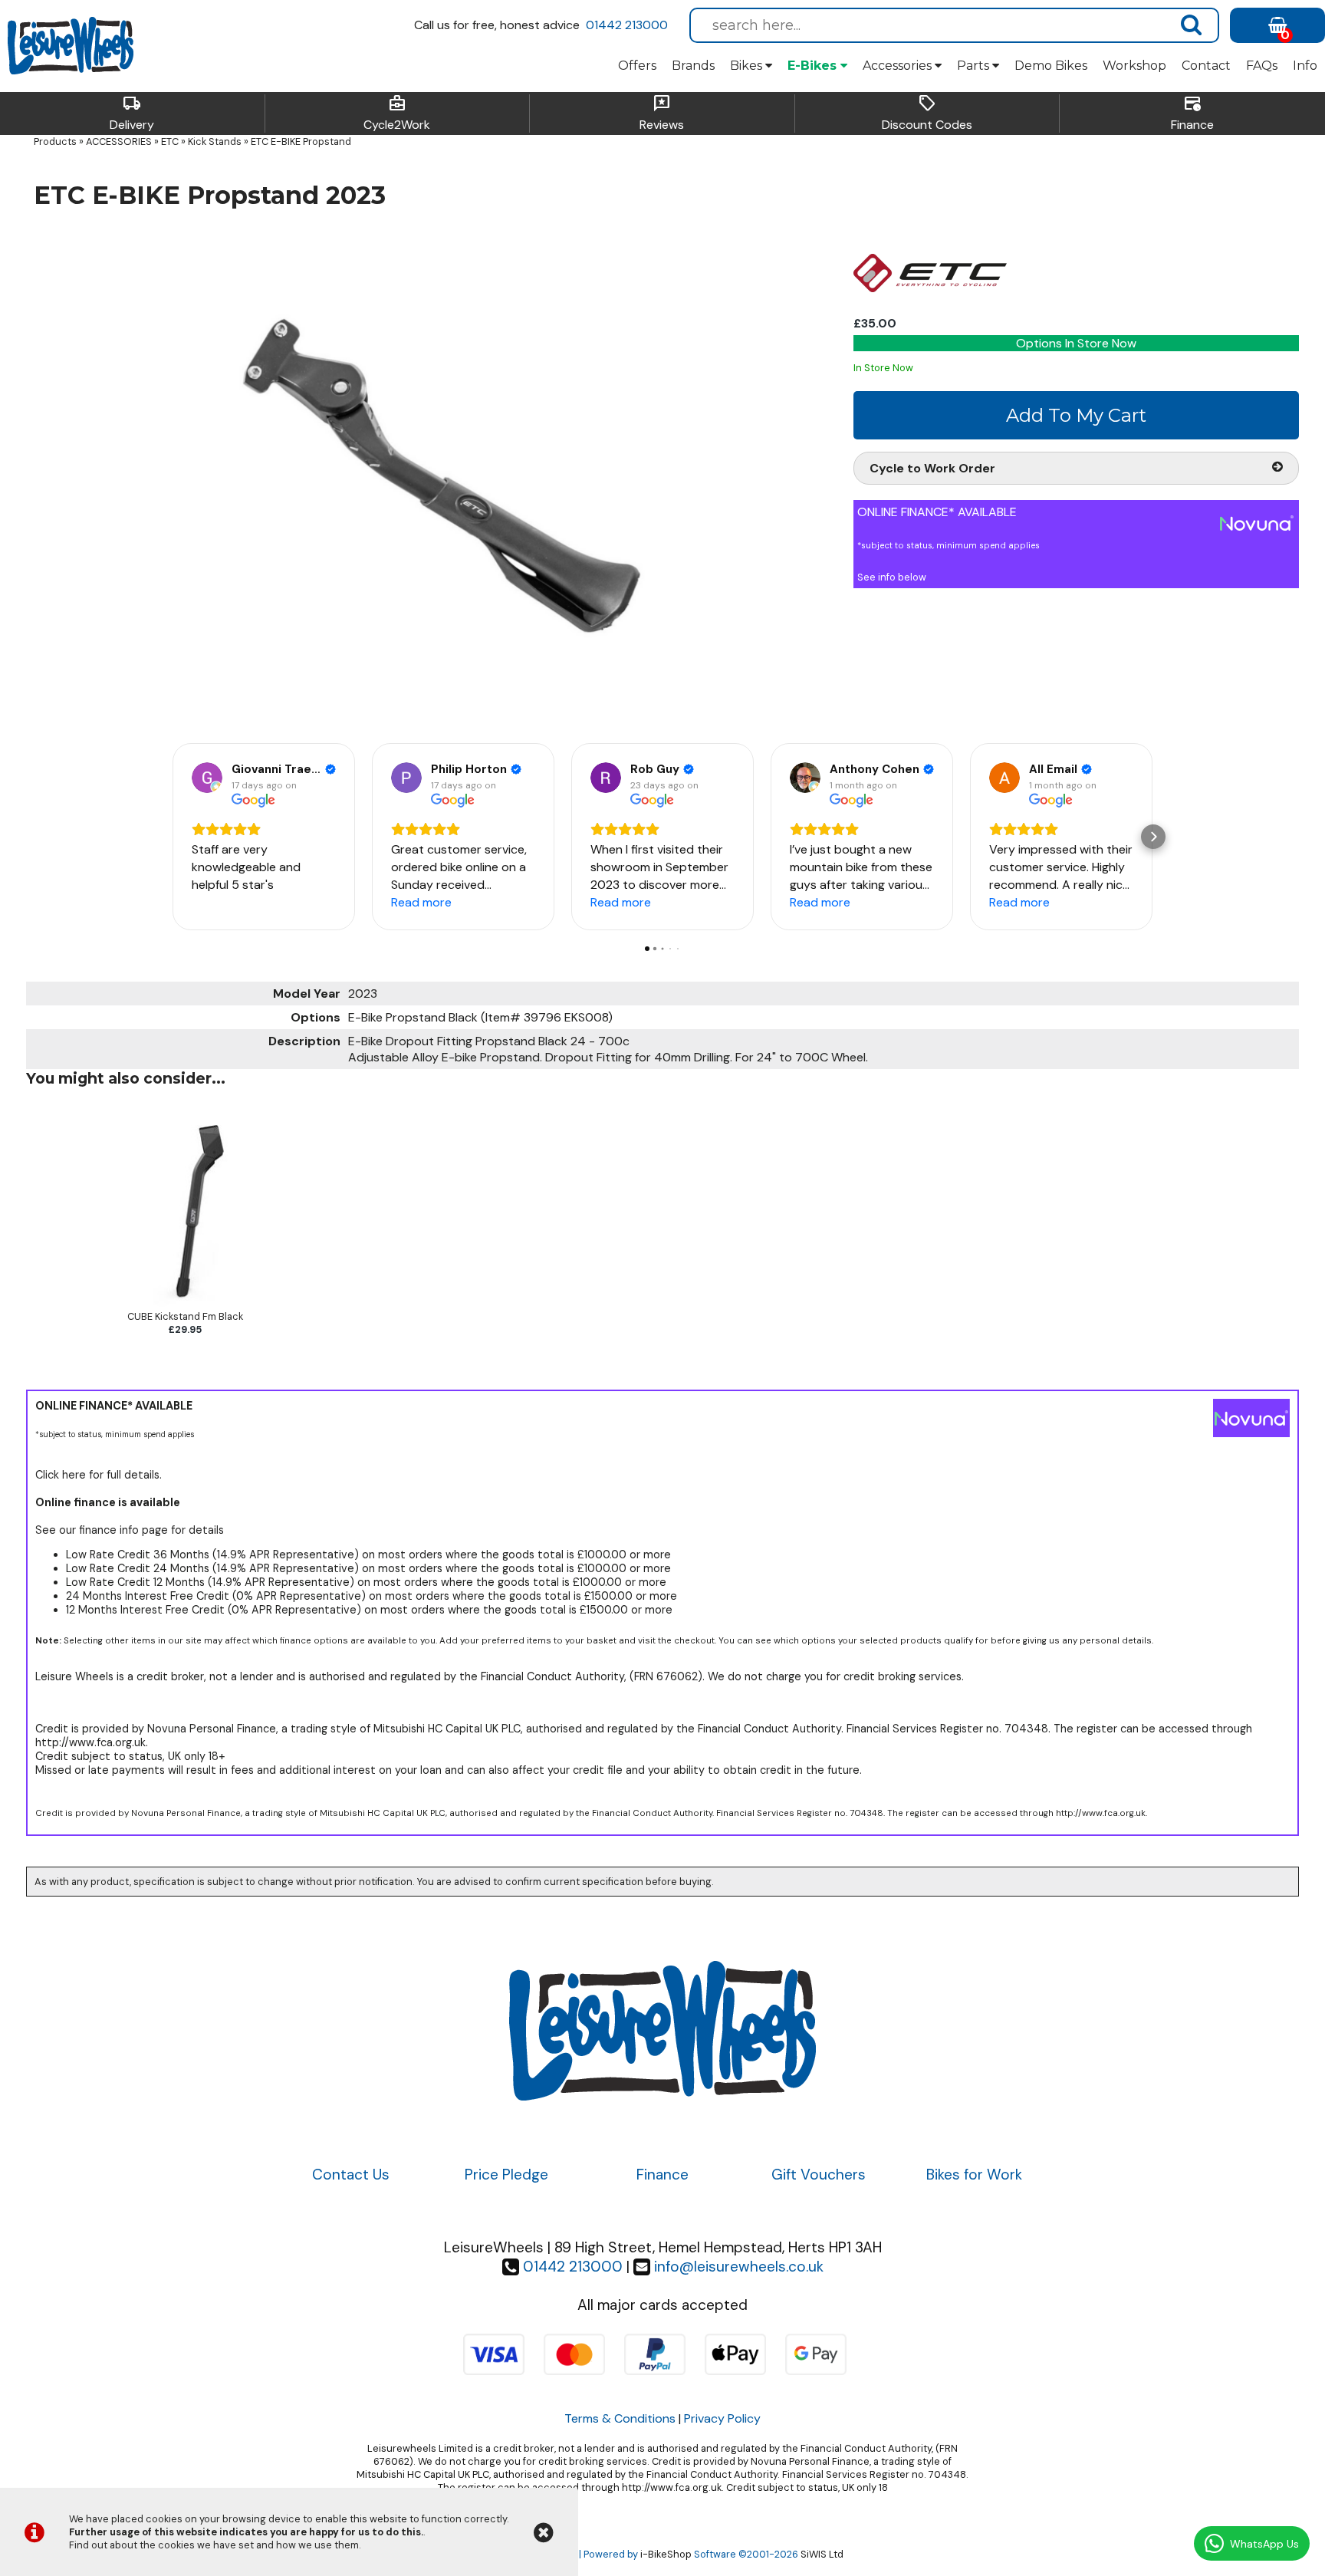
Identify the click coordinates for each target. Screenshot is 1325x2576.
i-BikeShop (666, 2554)
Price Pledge (506, 2175)
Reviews (662, 114)
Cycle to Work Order (932, 468)
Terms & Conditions (620, 2418)
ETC (170, 141)
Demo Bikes (1051, 66)
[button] (172, 837)
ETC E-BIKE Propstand (301, 141)
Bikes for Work (974, 2175)
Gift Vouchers (819, 2175)
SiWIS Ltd (822, 2554)
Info (1305, 66)
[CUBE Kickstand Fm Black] (185, 1303)
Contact (1206, 66)
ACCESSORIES (119, 141)
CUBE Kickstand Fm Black (185, 1316)
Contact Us (351, 2175)
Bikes (748, 66)
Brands (693, 66)
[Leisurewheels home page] (71, 46)
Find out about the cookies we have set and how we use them (214, 2545)
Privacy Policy (722, 2418)
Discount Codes (927, 114)
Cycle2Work (397, 114)
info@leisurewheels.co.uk (739, 2267)
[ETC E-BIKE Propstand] (433, 474)
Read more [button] (421, 902)
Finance (1192, 114)
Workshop (1134, 66)
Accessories (899, 66)
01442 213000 (627, 25)
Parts (975, 66)
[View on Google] (207, 778)
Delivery (132, 114)
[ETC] (930, 307)
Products (55, 141)
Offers (637, 66)
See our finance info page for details (130, 1530)
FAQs (1262, 66)
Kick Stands (215, 141)
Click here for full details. (99, 1475)
